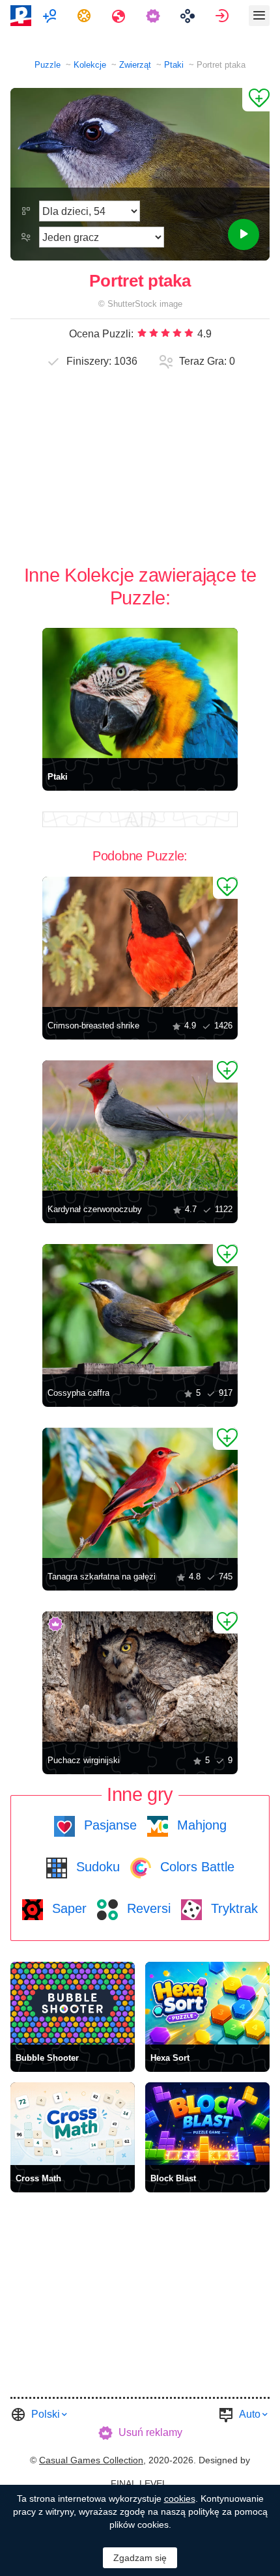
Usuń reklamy (150, 2432)
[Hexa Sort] (207, 2003)
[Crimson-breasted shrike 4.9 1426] (140, 942)
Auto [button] (250, 2414)
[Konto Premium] (155, 16)
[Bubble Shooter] (73, 2003)
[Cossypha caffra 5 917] (140, 1309)
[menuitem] (51, 16)
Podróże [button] (120, 16)
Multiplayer (51, 16)
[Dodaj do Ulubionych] (256, 100)
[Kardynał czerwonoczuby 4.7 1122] (140, 1125)
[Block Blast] (207, 2124)
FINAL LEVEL (139, 2484)
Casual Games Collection (91, 2460)
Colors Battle (195, 1867)
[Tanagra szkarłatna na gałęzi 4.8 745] (140, 1493)
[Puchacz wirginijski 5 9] (140, 1677)
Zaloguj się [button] (224, 16)
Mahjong (200, 1825)
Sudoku (96, 1867)
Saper (67, 1908)
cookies (180, 2498)
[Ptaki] (140, 693)
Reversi (147, 1908)
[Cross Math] (73, 2124)
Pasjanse (108, 1825)
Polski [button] (46, 2414)
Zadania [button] (86, 16)
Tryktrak (232, 1908)
